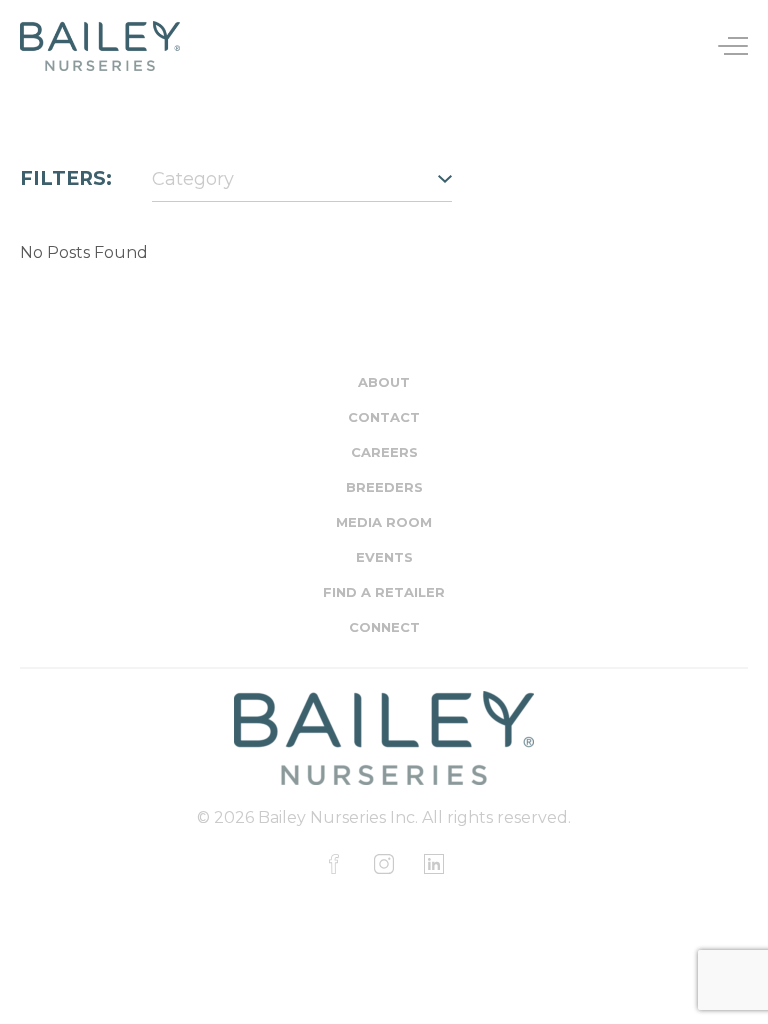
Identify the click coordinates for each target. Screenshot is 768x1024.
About (384, 382)
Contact (384, 417)
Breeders (384, 487)
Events (384, 557)
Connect (384, 627)
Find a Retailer (384, 592)
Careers (384, 452)
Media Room (384, 522)
